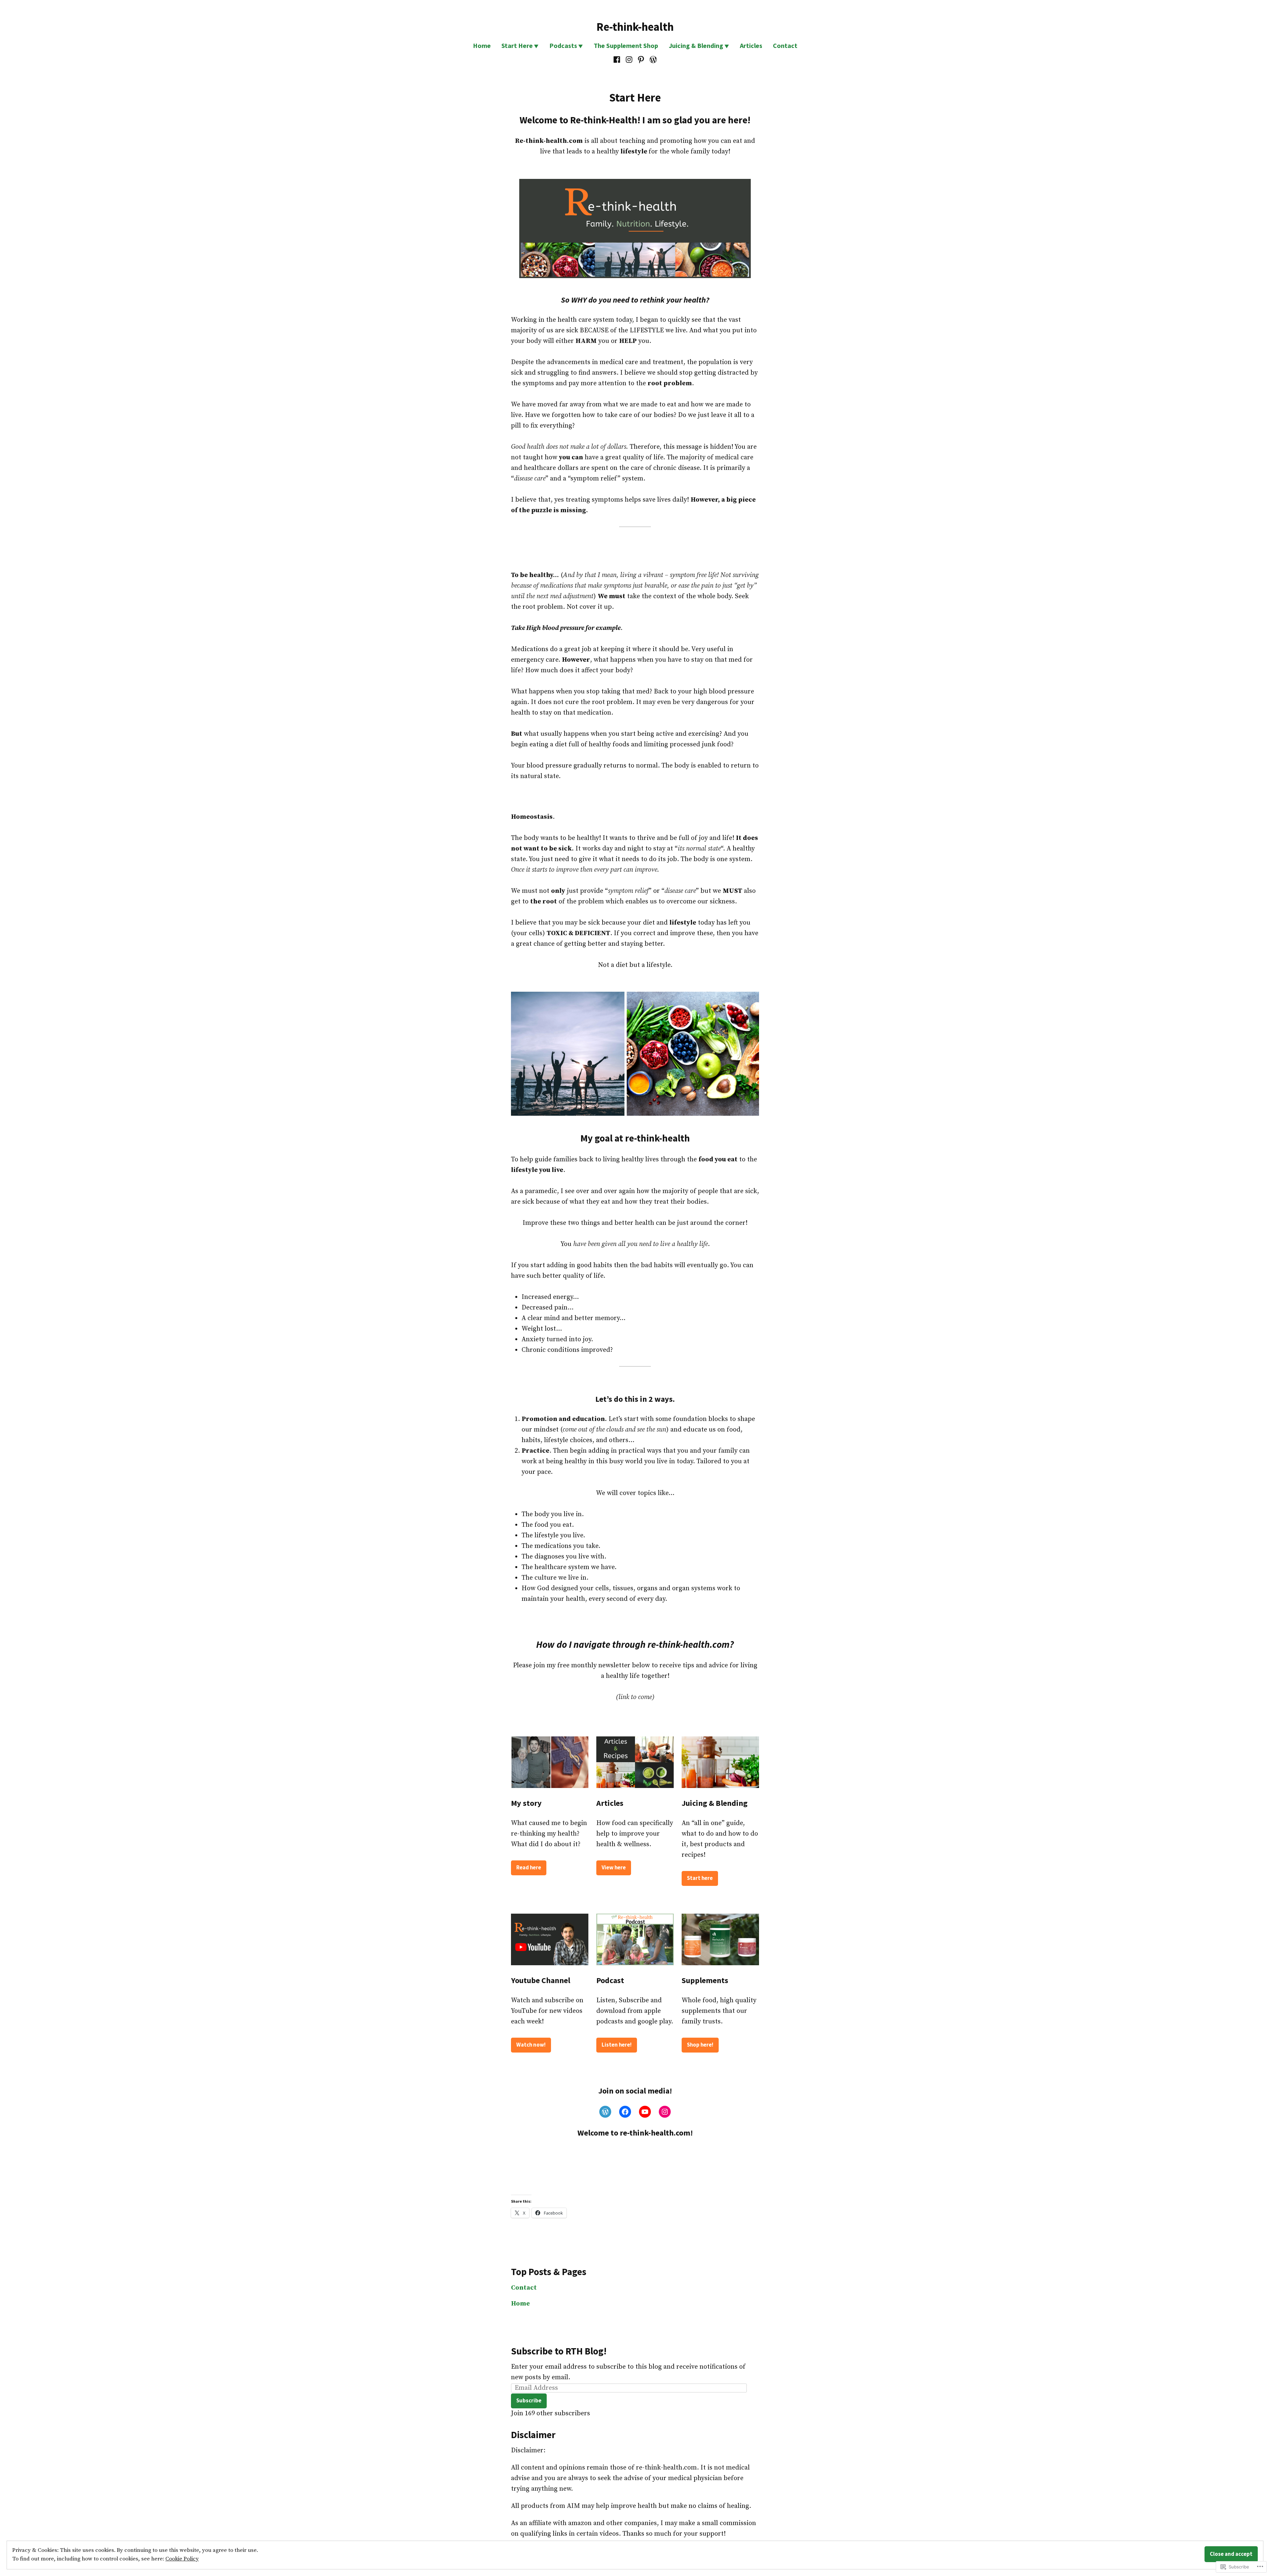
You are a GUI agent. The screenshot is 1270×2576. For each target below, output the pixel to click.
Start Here (517, 45)
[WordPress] (652, 60)
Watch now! (531, 2045)
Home (482, 45)
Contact (785, 45)
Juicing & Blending (696, 45)
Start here (700, 1878)
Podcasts (563, 45)
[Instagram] (629, 60)
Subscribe (529, 2401)
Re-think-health (635, 27)
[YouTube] (645, 2112)
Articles (751, 45)
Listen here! (617, 2045)
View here (614, 1868)
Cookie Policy (182, 2559)
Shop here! (700, 2045)
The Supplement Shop (626, 45)
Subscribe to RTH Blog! (559, 2351)
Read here (529, 1868)
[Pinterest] (641, 60)
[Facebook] (618, 60)
